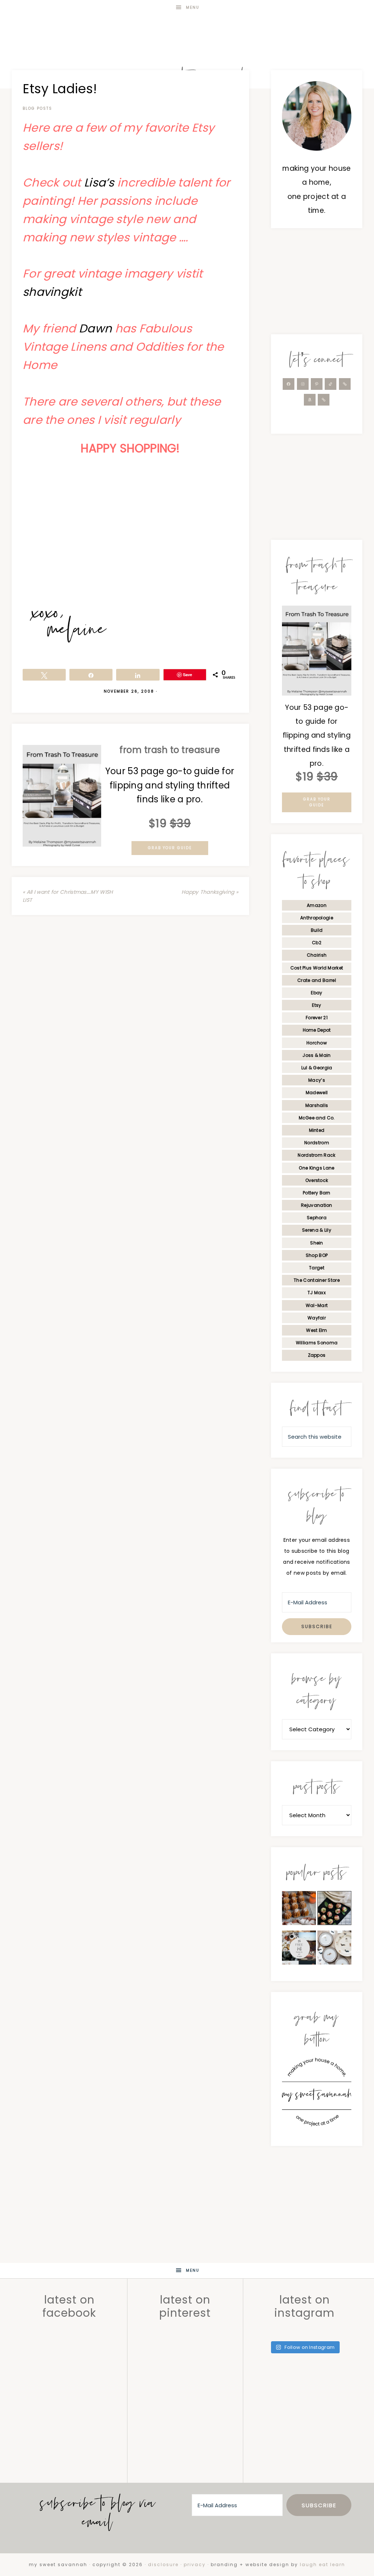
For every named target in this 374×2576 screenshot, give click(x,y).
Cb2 (317, 943)
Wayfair (317, 1318)
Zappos (317, 1355)
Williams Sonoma (317, 1343)
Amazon (317, 905)
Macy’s (317, 1080)
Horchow (317, 1043)
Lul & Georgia (317, 1068)
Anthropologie (317, 918)
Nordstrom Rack (316, 1155)
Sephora (317, 1218)
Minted (317, 1130)
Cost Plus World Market (317, 968)
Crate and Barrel (317, 980)
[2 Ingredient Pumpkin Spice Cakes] (299, 1910)
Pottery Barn (317, 1193)
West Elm (316, 1330)
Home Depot (317, 1030)
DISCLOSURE (163, 2564)
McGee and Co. (317, 1118)
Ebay (316, 993)
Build (317, 930)
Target (317, 1268)
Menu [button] (193, 7)
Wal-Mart (317, 1305)
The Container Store (317, 1280)
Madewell (317, 1093)
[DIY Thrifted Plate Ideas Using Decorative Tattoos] (334, 1950)
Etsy (316, 1005)
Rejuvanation (317, 1205)
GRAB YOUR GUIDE (170, 848)
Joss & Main (316, 1055)
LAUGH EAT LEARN (323, 2564)
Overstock (317, 1180)
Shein (317, 1243)
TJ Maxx (317, 1293)
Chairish (317, 955)
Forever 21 (317, 1018)
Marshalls (317, 1105)
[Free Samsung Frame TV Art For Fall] (299, 1950)
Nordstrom (317, 1143)
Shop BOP (317, 1255)
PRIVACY (195, 2564)
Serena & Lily (317, 1230)
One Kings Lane (316, 1168)
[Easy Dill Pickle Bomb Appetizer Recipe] (334, 1910)
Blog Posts (37, 108)
